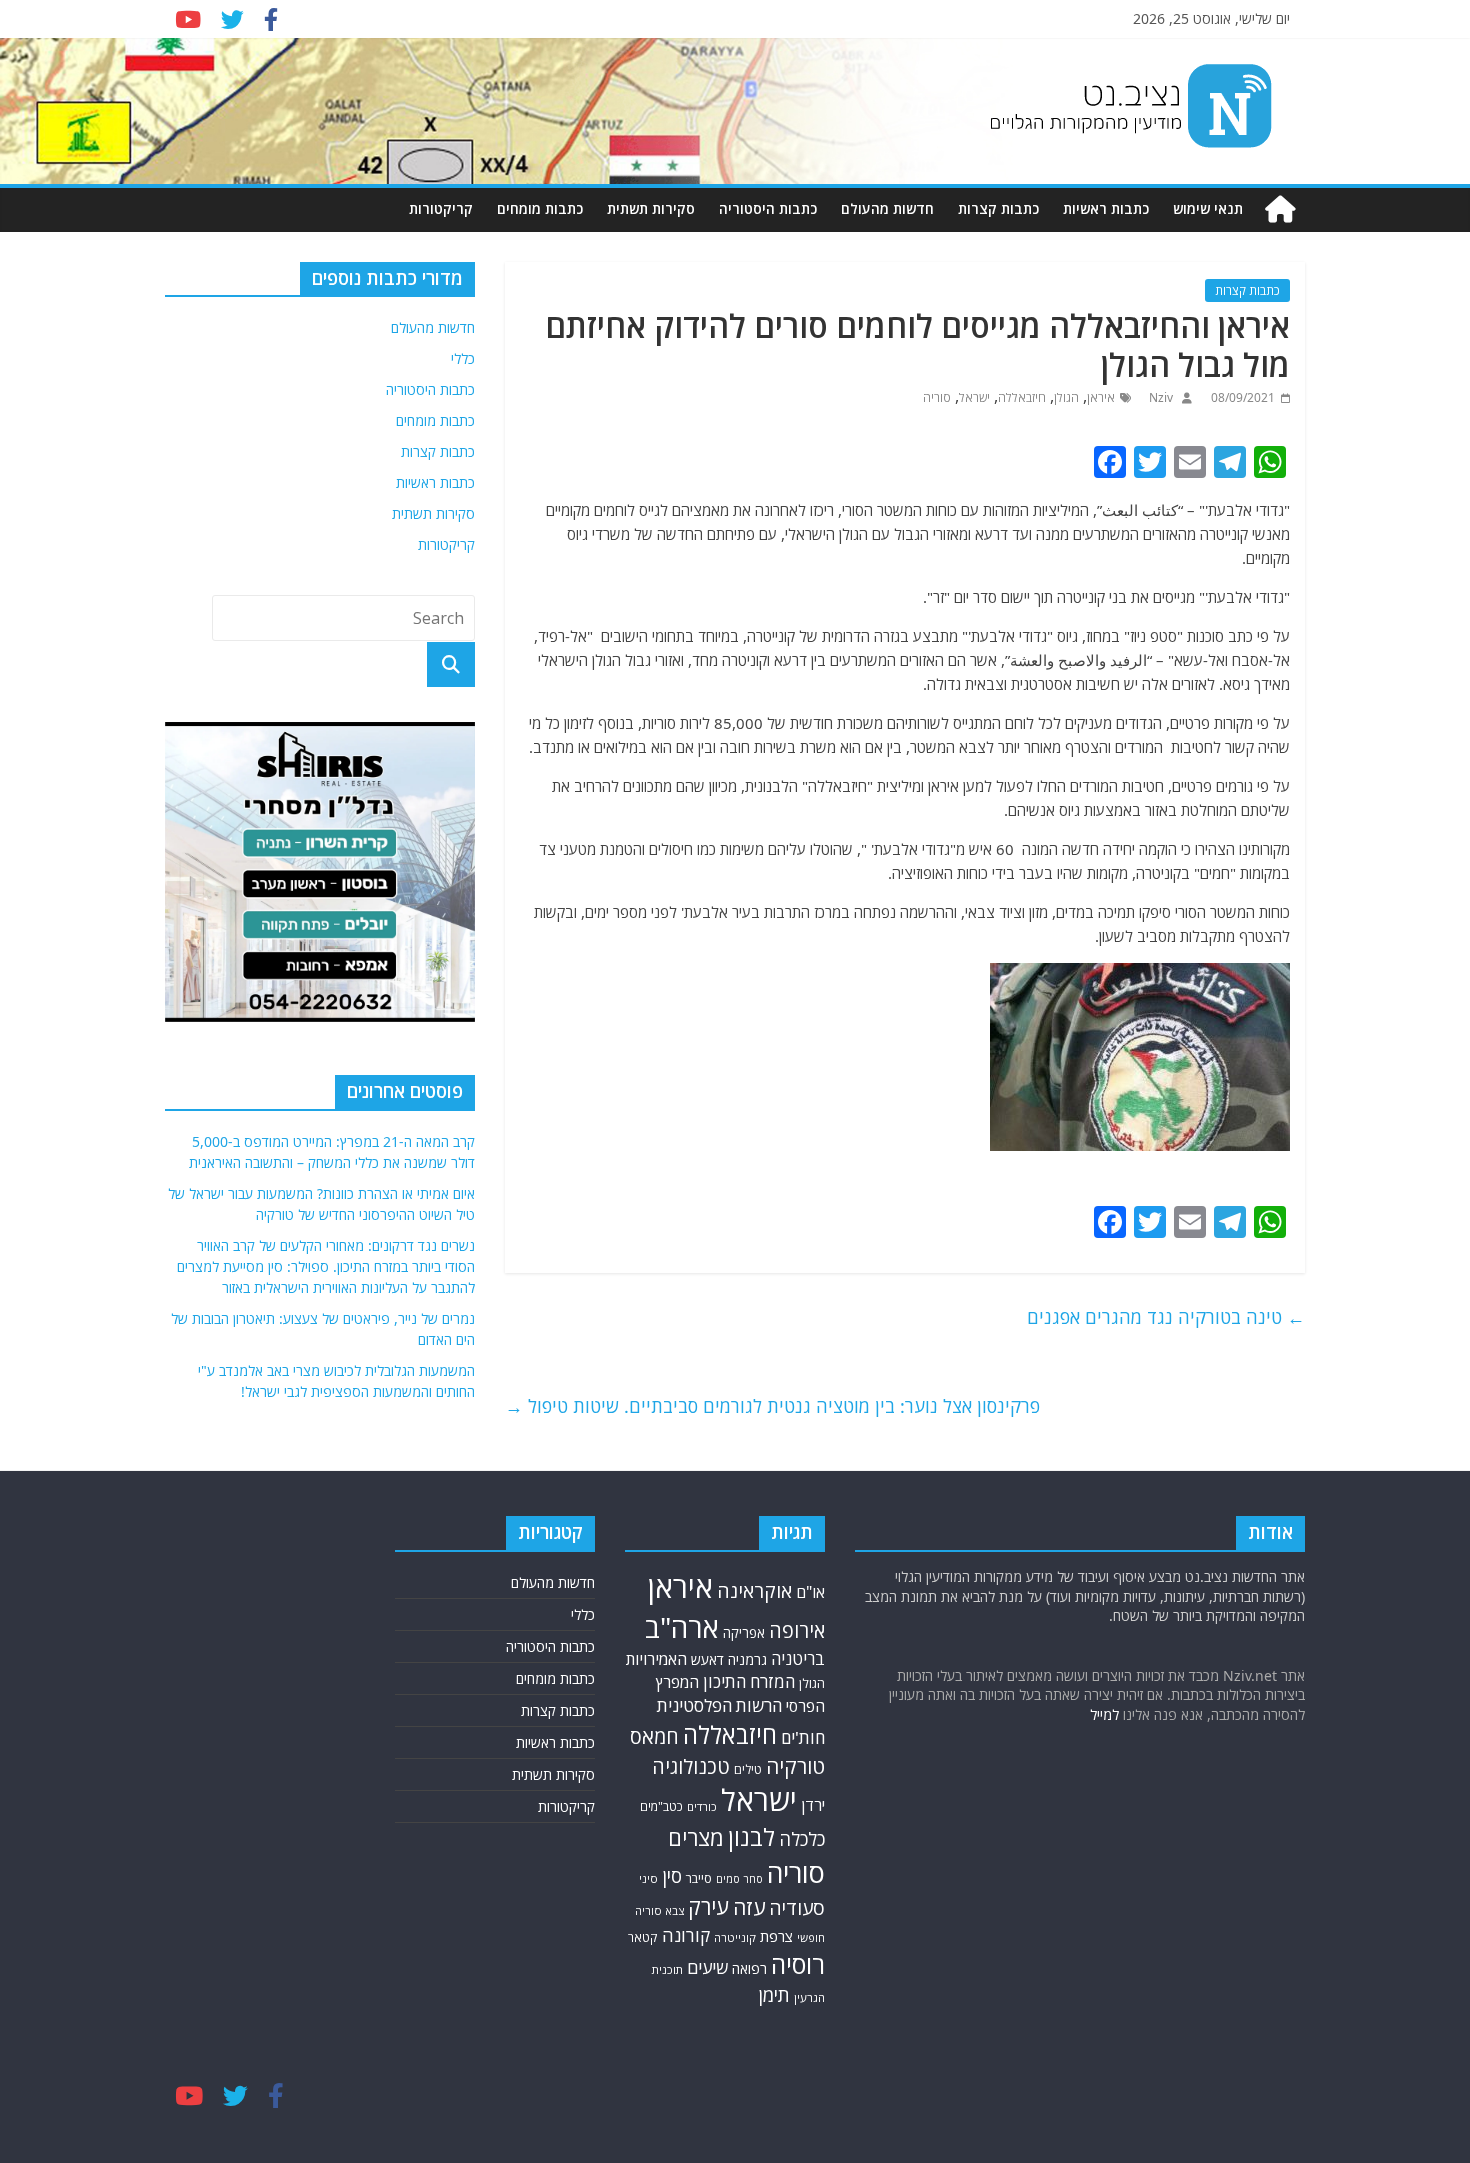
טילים (748, 1769)
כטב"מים (661, 1806)
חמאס (654, 1736)
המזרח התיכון (749, 1681)
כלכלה (802, 1838)
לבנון (751, 1837)
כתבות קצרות (998, 208)
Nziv (1159, 397)
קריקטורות (441, 208)
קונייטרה (735, 1937)
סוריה (937, 397)
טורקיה (795, 1766)
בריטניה (798, 1658)
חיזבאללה (1022, 397)
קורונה (686, 1935)
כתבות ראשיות (1106, 208)
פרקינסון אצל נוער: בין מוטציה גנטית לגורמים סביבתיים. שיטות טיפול (772, 1406)
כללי (463, 358)
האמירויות (656, 1659)
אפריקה (744, 1633)
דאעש (707, 1659)
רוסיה (798, 1964)
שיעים (707, 1967)
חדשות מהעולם (887, 208)
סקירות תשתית (651, 208)
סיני (648, 1878)
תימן (774, 1994)
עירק (708, 1906)
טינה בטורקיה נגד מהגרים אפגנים (1166, 1317)
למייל (1104, 1714)
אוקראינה (754, 1590)
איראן (1101, 397)
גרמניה (747, 1659)
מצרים (696, 1837)
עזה (749, 1907)
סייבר (699, 1878)
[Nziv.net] (1280, 209)
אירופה (797, 1630)
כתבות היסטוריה (768, 208)
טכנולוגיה (691, 1766)
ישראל (974, 397)
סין (672, 1876)
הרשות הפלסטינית (719, 1705)
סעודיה (797, 1908)
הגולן (1066, 397)
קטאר (643, 1937)
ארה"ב (682, 1627)
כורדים (702, 1806)
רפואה (749, 1968)
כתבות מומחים (540, 208)
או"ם (810, 1592)
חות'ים (803, 1737)
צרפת (776, 1936)
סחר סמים (739, 1879)
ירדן (813, 1805)
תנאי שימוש (1208, 208)
